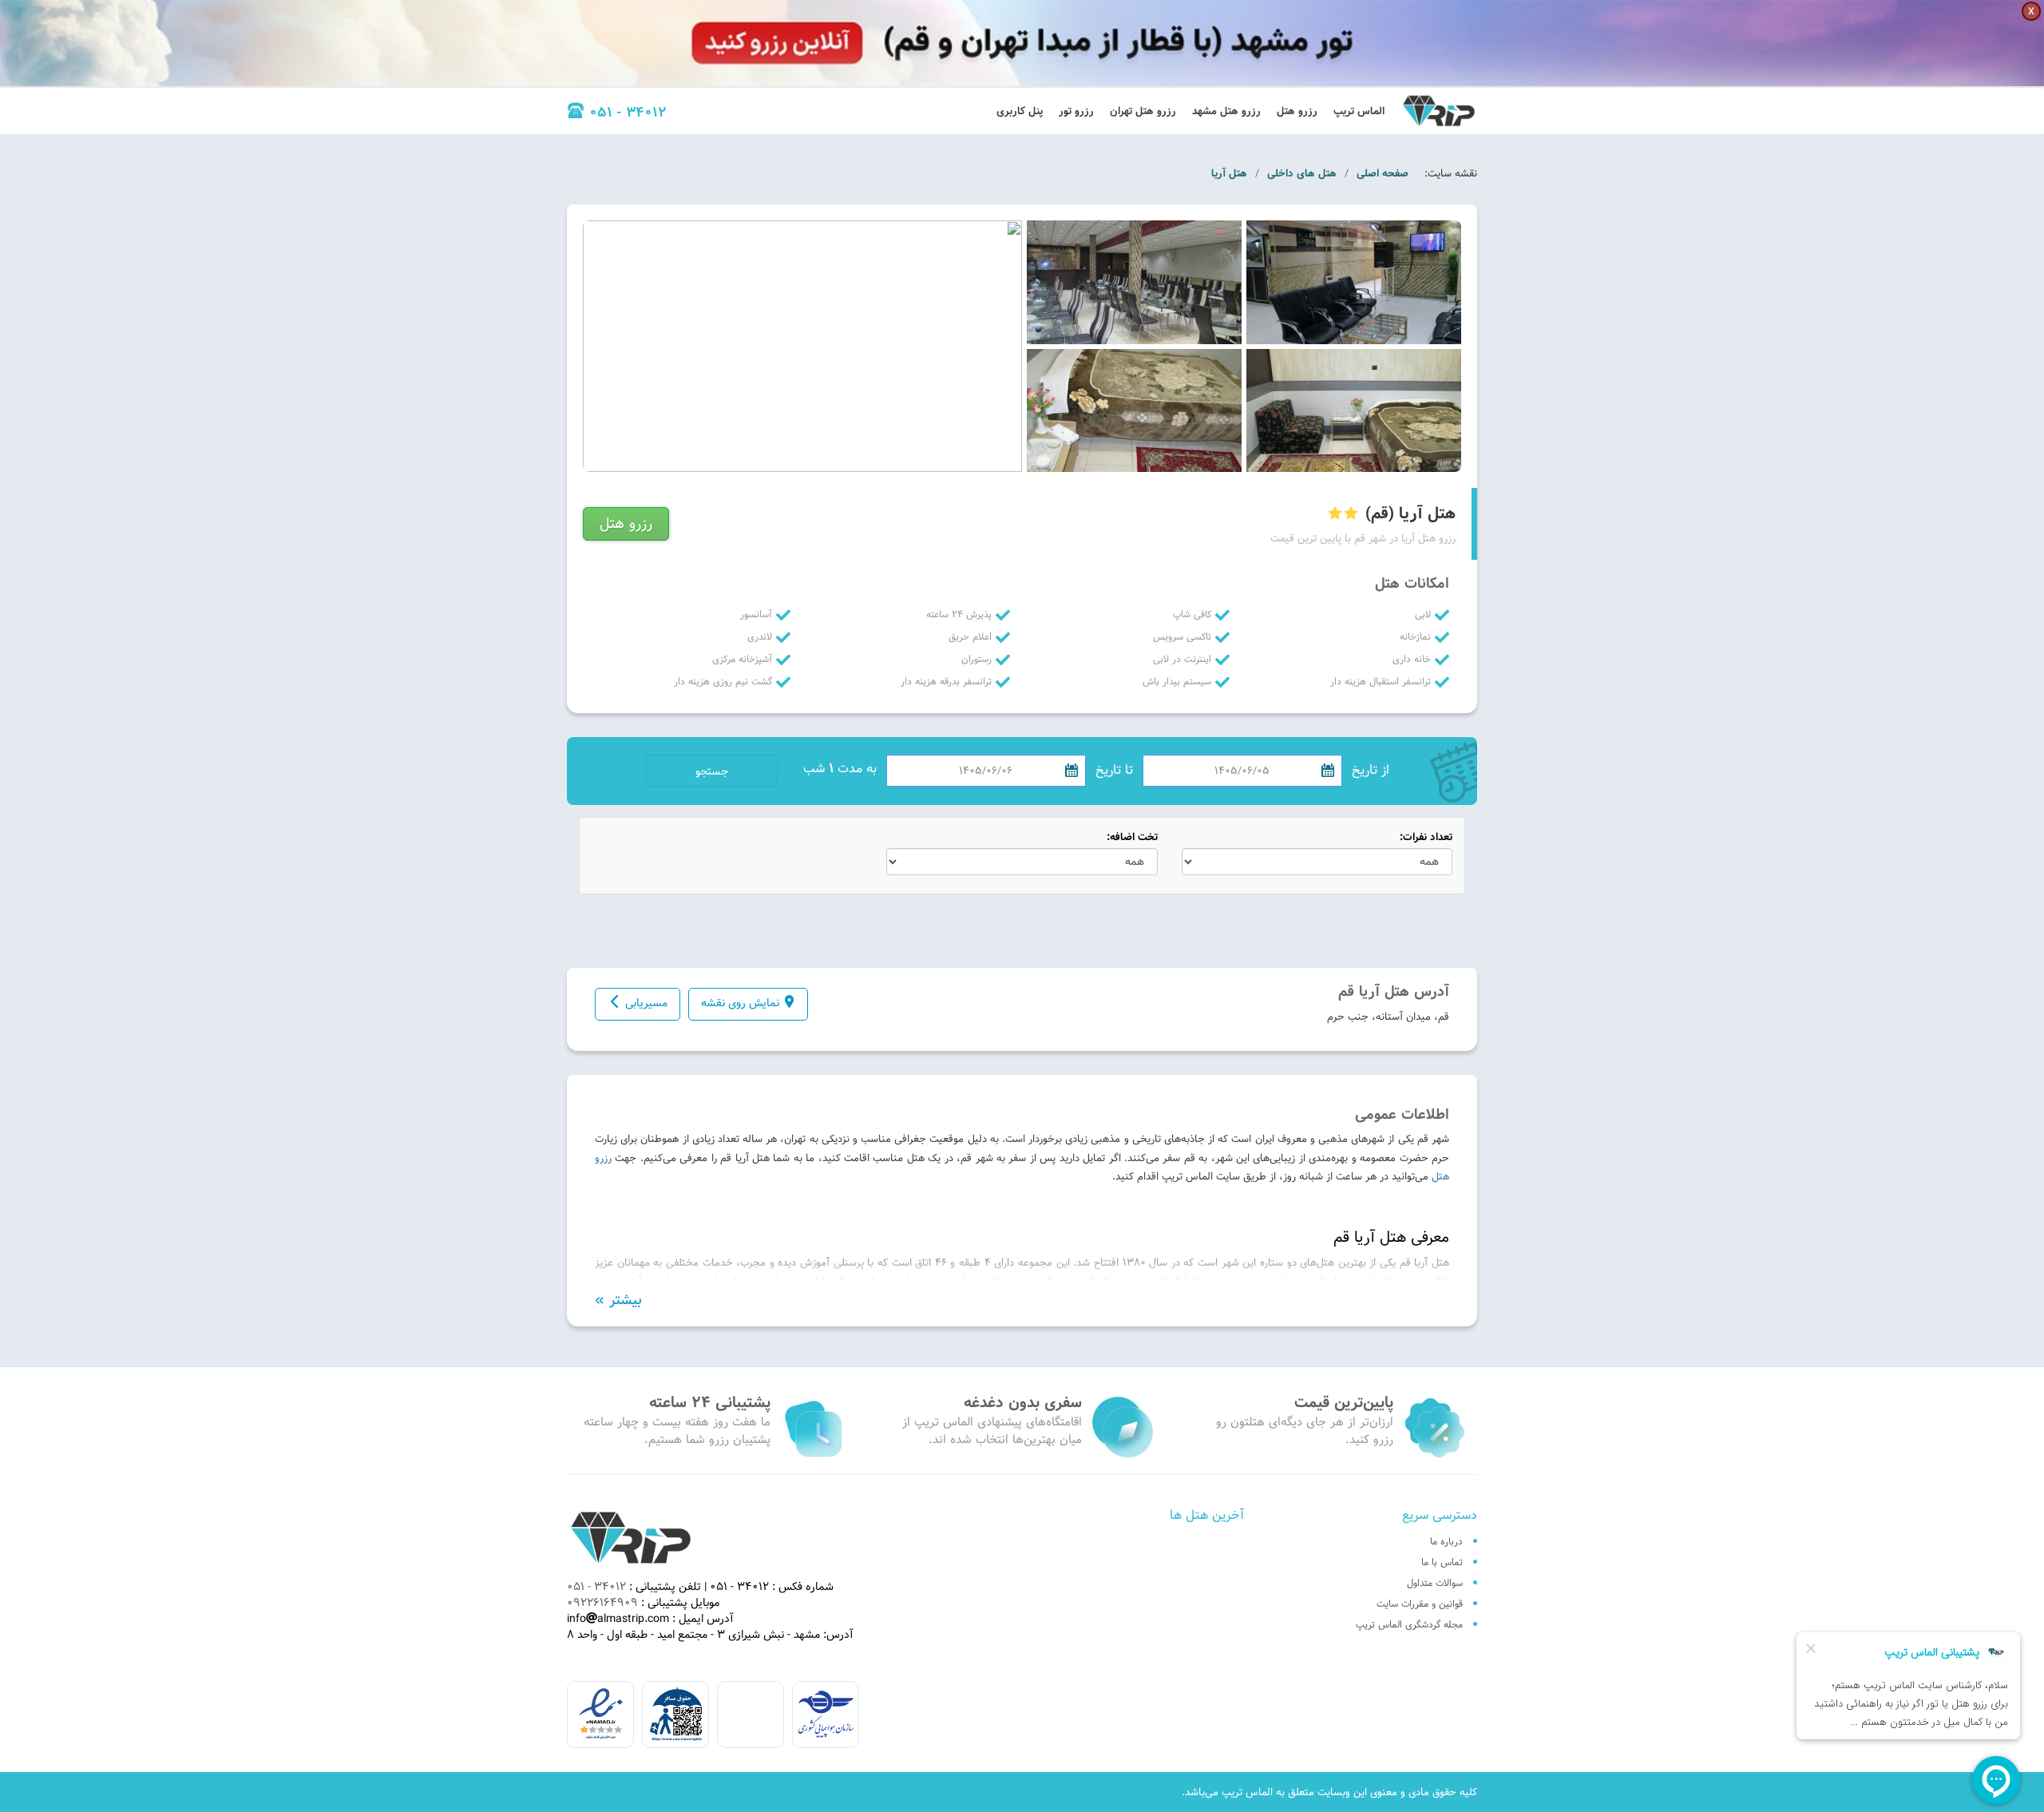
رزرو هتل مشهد (1226, 111)
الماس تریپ (1359, 111)
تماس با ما (1442, 1562)
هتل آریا (1229, 173)
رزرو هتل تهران (1143, 111)
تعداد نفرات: (1426, 837)
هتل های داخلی (1302, 173)
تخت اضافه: (1132, 837)
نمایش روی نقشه (740, 1003)
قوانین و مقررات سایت (1420, 1604)
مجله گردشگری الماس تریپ (1409, 1624)
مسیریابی (646, 1003)
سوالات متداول (1435, 1583)
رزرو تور (1076, 111)
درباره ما (1446, 1541)
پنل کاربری (1020, 111)
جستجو (712, 771)
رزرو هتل (1297, 111)
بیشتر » (618, 1300)
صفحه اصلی (1382, 173)
